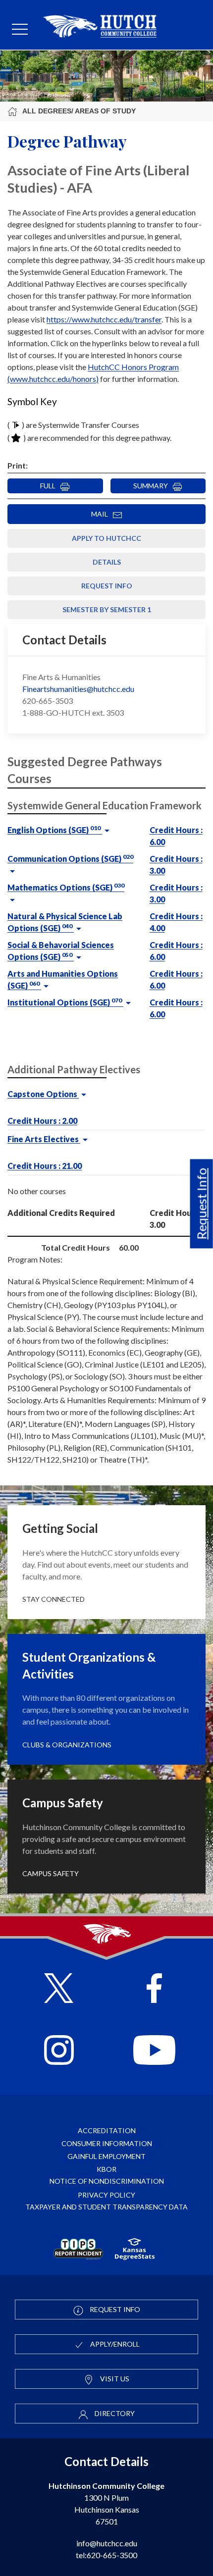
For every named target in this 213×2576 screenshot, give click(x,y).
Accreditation (107, 2130)
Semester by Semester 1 (107, 609)
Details (107, 562)
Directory (114, 2413)
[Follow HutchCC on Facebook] (154, 1989)
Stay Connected (53, 1599)
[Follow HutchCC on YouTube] (154, 2051)
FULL (50, 486)
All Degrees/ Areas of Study (79, 111)
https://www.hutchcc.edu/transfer (104, 319)
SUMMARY (153, 486)
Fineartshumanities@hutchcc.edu (78, 689)
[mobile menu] (20, 30)
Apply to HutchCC (106, 538)
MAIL (102, 514)
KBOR (106, 2169)
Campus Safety (51, 1873)
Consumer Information (107, 2143)
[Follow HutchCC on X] (59, 1989)
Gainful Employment (106, 2156)
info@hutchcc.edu (107, 2543)
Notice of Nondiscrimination (107, 2181)
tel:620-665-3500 (106, 2555)
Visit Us (114, 2379)
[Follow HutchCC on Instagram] (59, 2051)
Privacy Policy (106, 2195)
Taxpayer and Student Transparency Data (106, 2207)
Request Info (202, 1204)
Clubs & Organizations (67, 1745)
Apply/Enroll (114, 2344)
